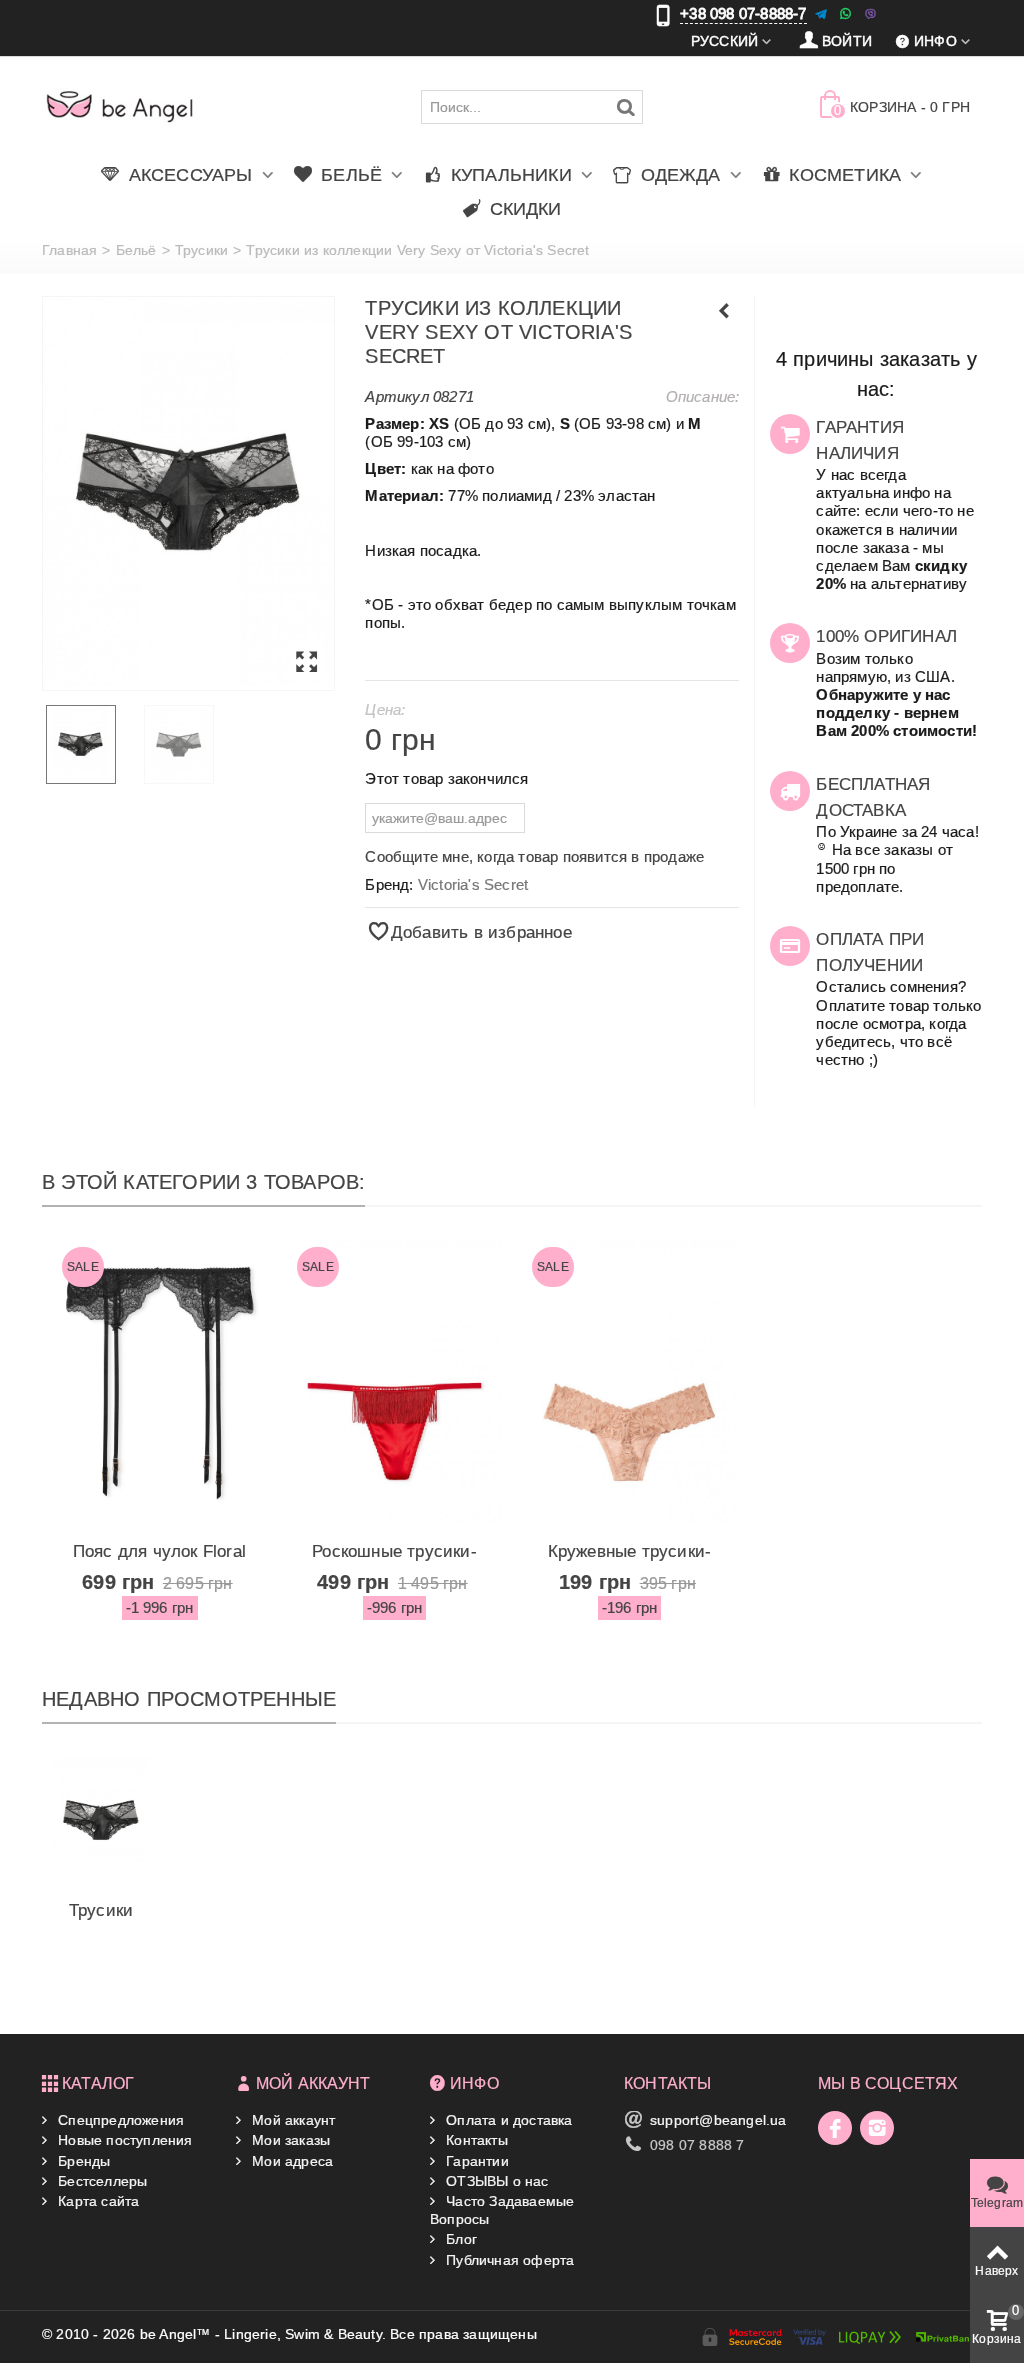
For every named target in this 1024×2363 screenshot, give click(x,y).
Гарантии (475, 2161)
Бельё (136, 250)
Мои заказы (289, 2140)
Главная (69, 250)
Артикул (396, 396)
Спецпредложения (119, 2120)
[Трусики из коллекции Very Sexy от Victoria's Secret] (188, 494)
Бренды (82, 2161)
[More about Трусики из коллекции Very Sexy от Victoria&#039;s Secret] (101, 1820)
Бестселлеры (100, 2181)
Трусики (201, 250)
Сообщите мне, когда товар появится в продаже (534, 856)
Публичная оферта (508, 2260)
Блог (459, 2239)
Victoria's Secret (473, 884)
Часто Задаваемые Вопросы (502, 2210)
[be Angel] (120, 106)
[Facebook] (835, 2128)
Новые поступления (123, 2140)
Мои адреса (290, 2161)
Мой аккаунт (291, 2120)
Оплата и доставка (507, 2120)
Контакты (475, 2140)
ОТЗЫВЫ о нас (495, 2181)
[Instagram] (877, 2128)
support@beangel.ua (718, 2120)
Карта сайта (96, 2201)
